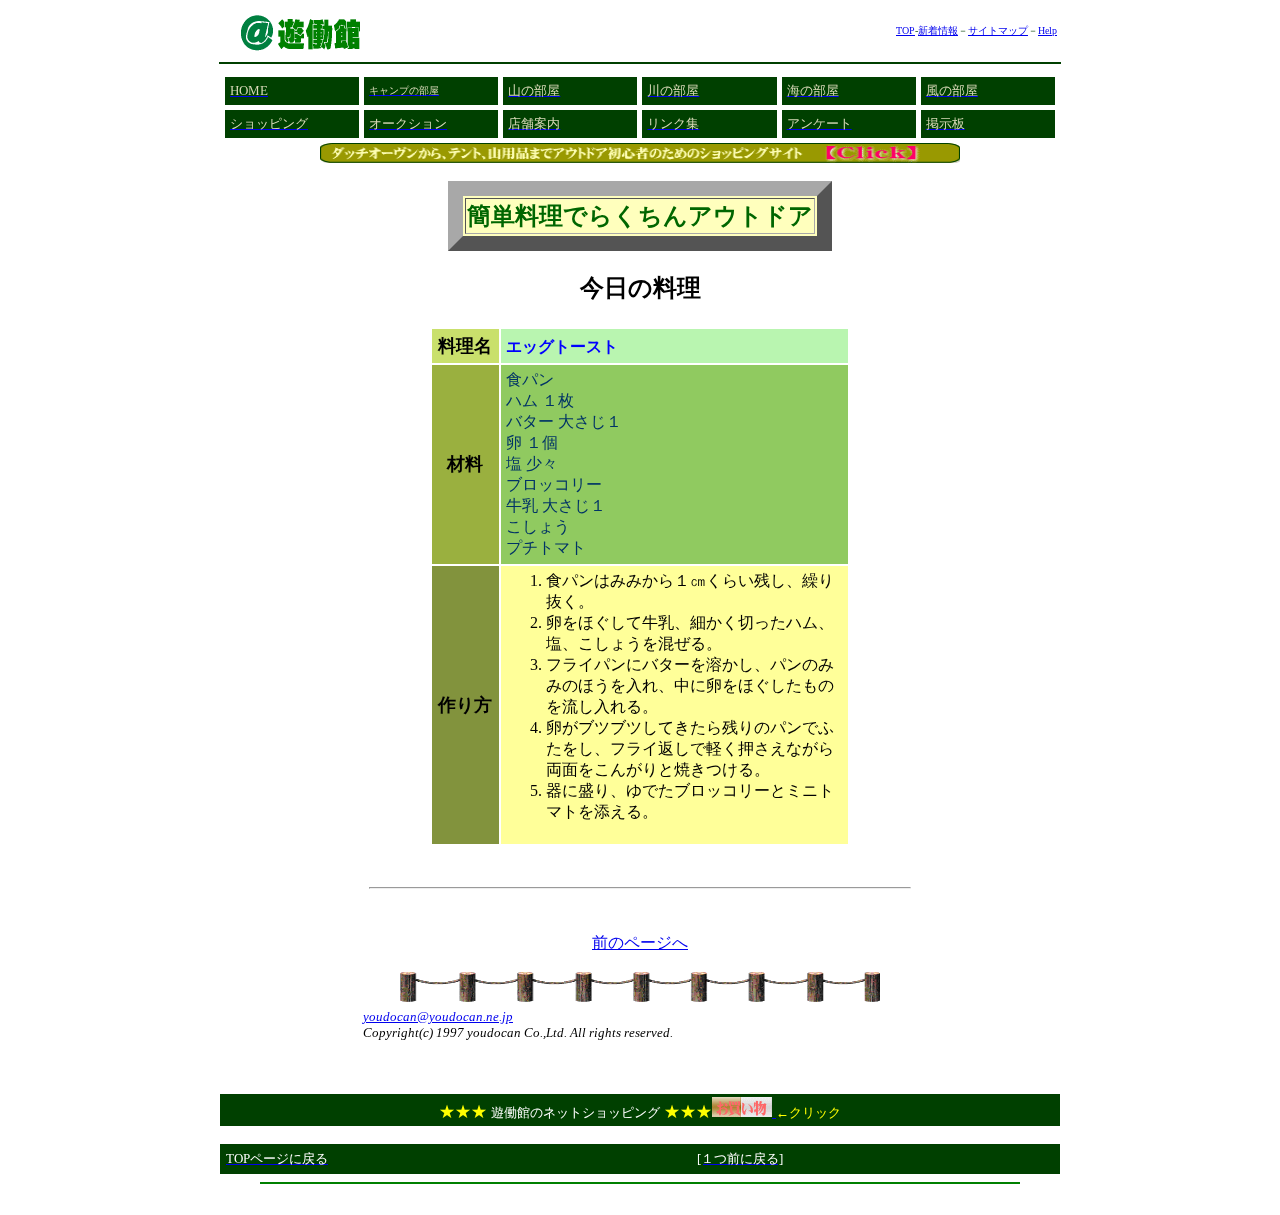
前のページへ (640, 942)
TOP (905, 30)
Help (1047, 30)
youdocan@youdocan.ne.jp (438, 1016)
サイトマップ (998, 30)
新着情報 (938, 30)
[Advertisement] (640, 1199)
